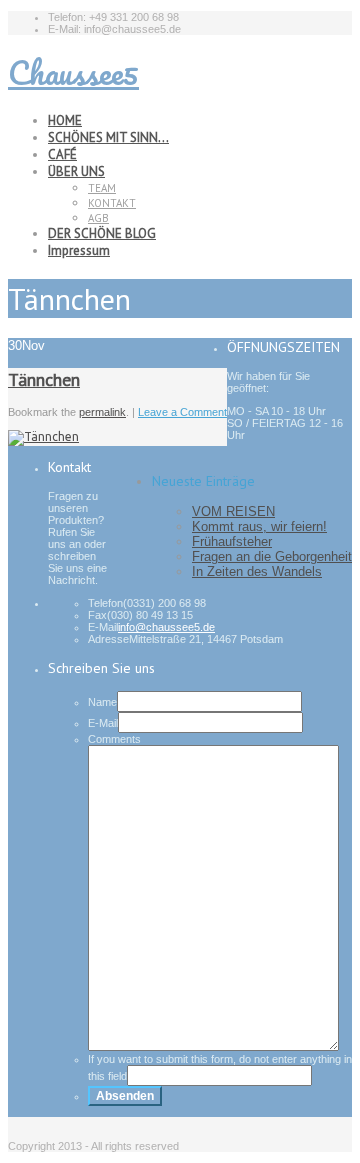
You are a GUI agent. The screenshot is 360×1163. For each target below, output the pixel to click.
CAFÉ (62, 154)
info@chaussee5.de (166, 627)
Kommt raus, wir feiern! (259, 526)
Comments (114, 739)
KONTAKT (112, 203)
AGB (98, 218)
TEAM (102, 188)
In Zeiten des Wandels (257, 571)
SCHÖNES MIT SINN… (108, 137)
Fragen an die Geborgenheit (272, 556)
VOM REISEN (233, 511)
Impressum (79, 250)
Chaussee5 (73, 72)
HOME (65, 120)
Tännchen (44, 379)
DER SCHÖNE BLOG (102, 233)
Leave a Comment (182, 412)
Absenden (125, 1096)
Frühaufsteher (232, 541)
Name (102, 702)
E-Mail (103, 723)
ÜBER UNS (76, 171)
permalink (102, 412)
